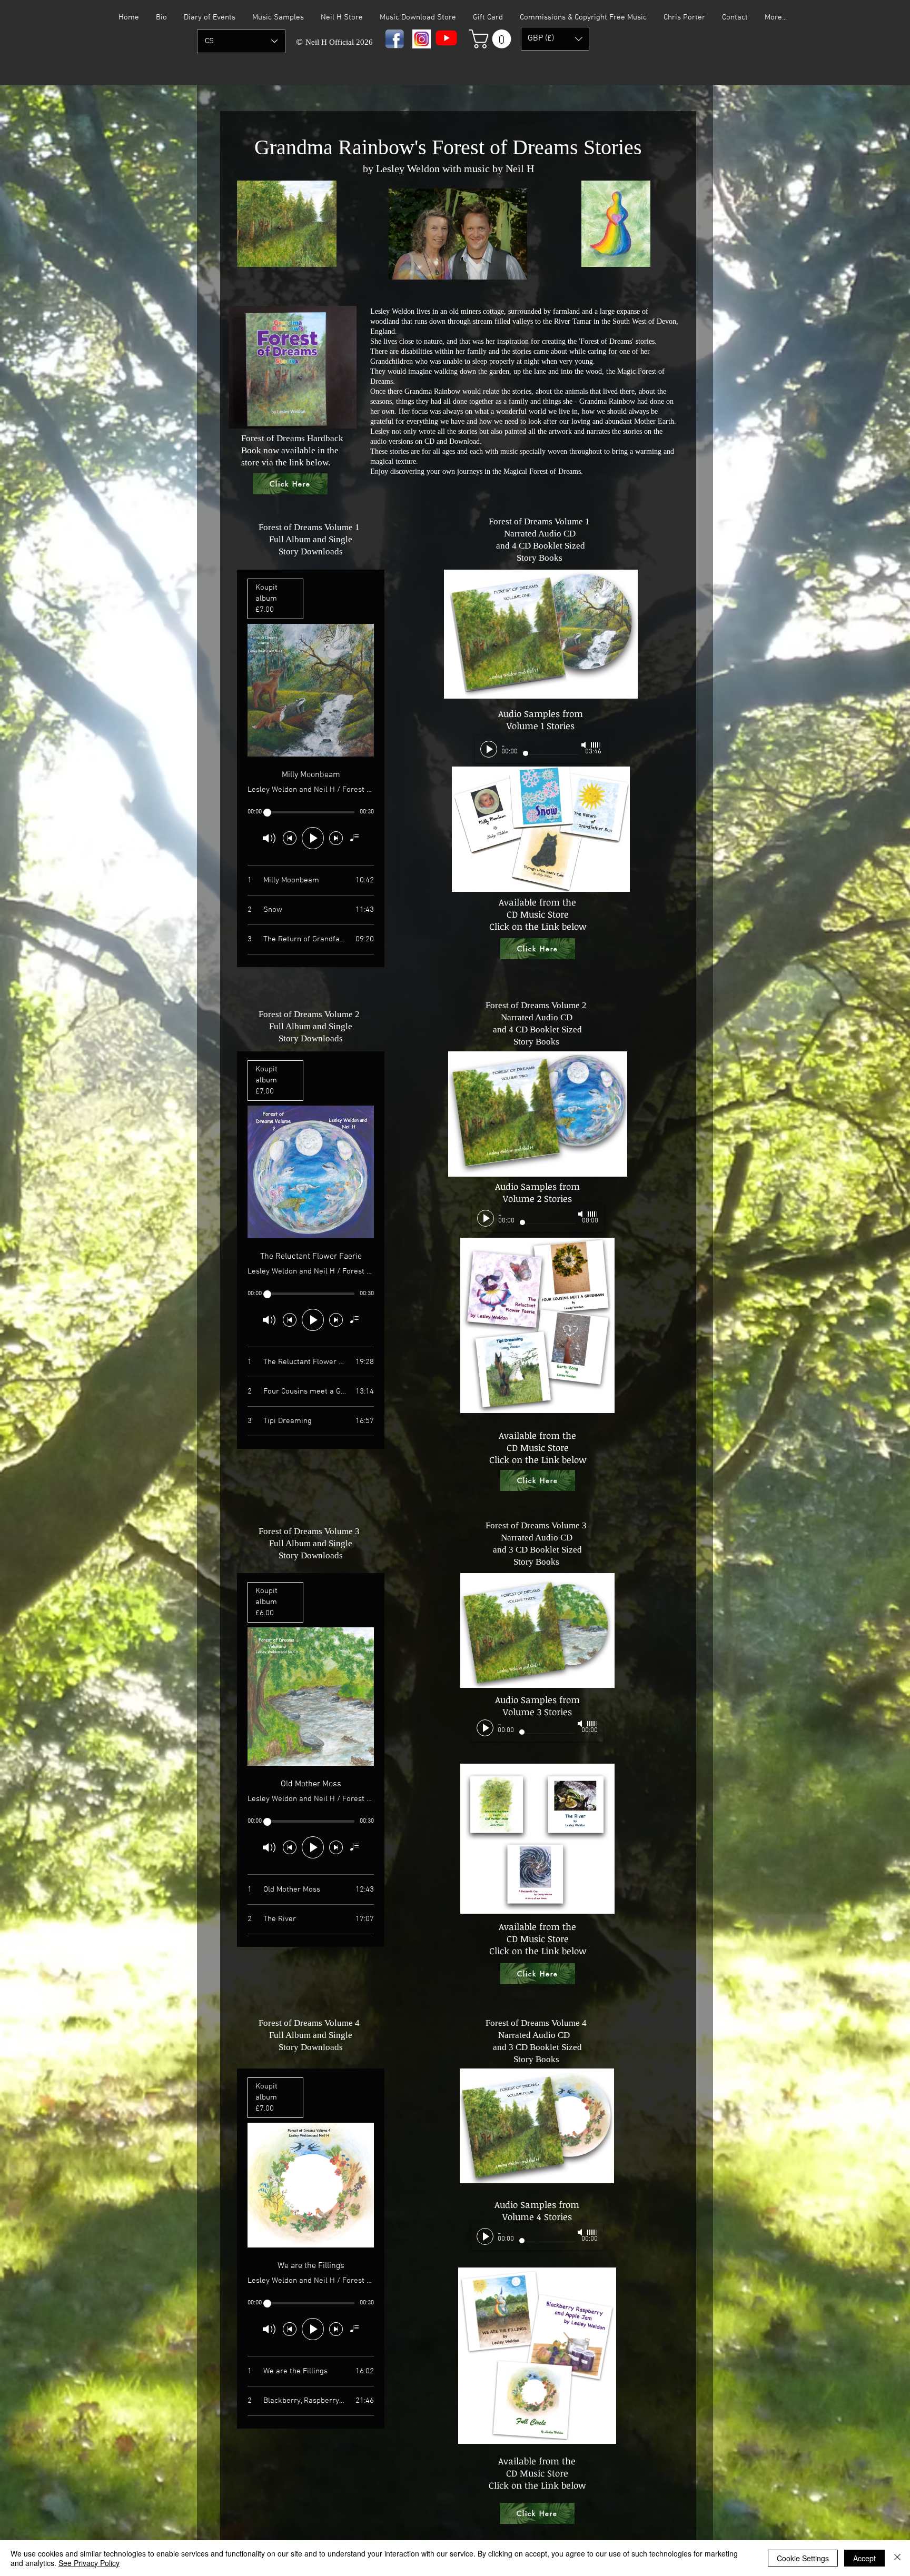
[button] (492, 39)
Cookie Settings (803, 2558)
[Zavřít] (897, 2558)
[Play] (489, 749)
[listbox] (555, 39)
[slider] (596, 745)
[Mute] (585, 745)
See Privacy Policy (89, 2563)
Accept (864, 2558)
